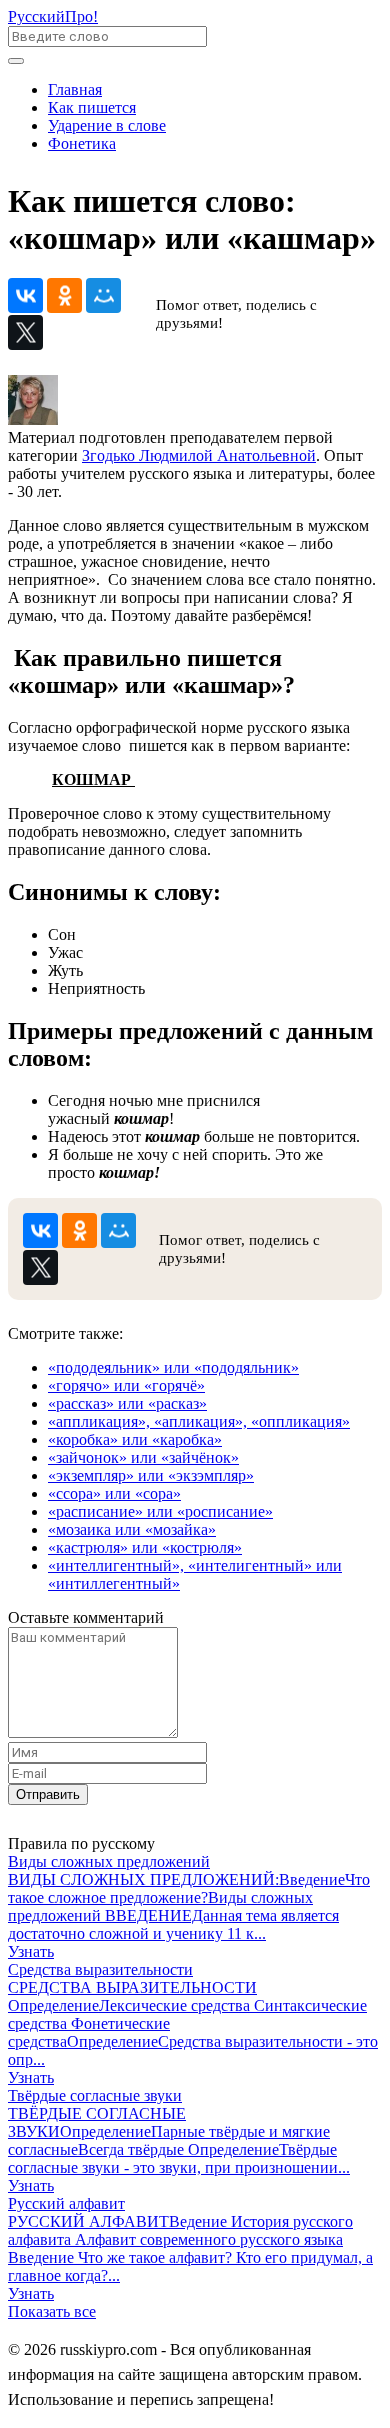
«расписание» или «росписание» (160, 1511)
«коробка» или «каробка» (135, 1439)
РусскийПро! (53, 16)
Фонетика (82, 143)
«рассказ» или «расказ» (127, 1403)
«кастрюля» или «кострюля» (145, 1547)
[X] (25, 332)
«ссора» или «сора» (114, 1493)
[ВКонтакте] (25, 295)
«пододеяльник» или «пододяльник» (173, 1367)
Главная (75, 89)
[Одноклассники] (64, 295)
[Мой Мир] (103, 295)
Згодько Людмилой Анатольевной (199, 455)
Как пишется (92, 107)
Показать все (52, 2311)
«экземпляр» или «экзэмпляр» (151, 1475)
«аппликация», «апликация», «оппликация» (199, 1421)
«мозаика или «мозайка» (132, 1529)
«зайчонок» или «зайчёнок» (143, 1457)
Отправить (48, 1794)
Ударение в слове (107, 125)
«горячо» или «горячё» (126, 1385)
